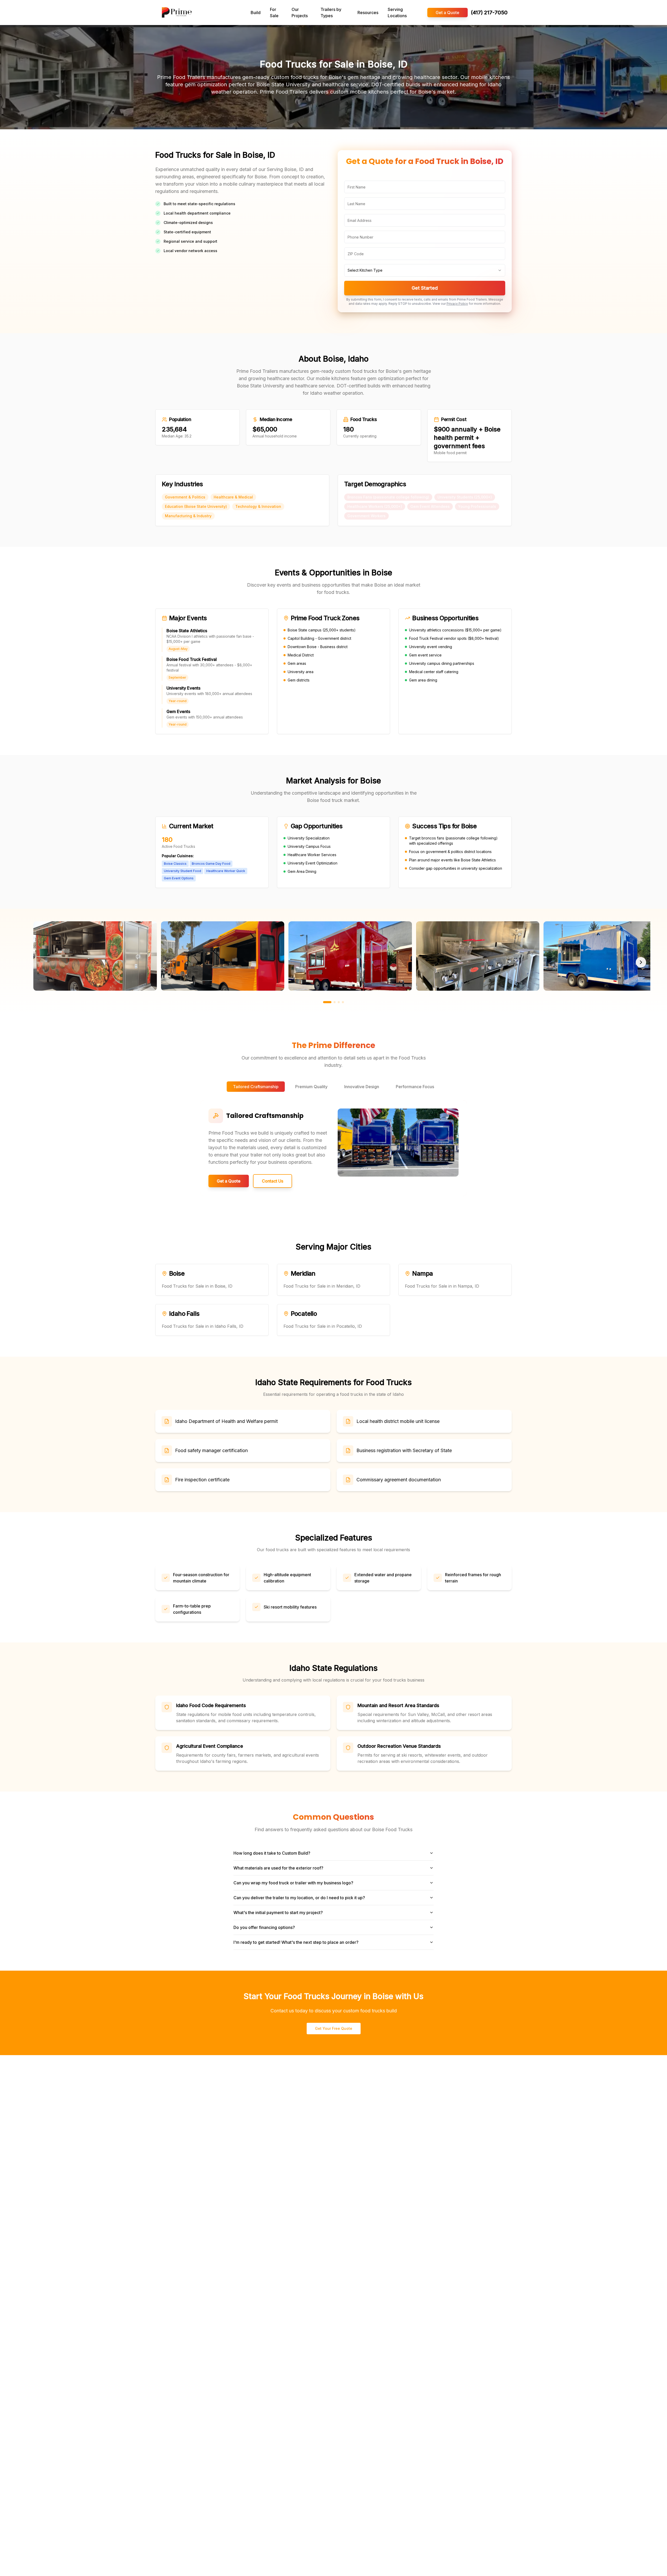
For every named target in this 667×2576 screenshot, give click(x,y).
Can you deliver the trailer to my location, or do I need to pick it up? (299, 1898)
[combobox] (425, 270)
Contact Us (273, 1181)
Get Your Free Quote (334, 2028)
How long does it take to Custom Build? (272, 1853)
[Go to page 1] (327, 1002)
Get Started (425, 288)
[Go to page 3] (339, 1002)
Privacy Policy (457, 304)
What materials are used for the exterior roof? (278, 1868)
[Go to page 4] (343, 1002)
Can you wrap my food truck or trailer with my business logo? (293, 1883)
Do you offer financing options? (264, 1927)
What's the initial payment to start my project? (278, 1913)
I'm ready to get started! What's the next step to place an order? (296, 1942)
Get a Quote (447, 13)
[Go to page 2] (335, 1002)
